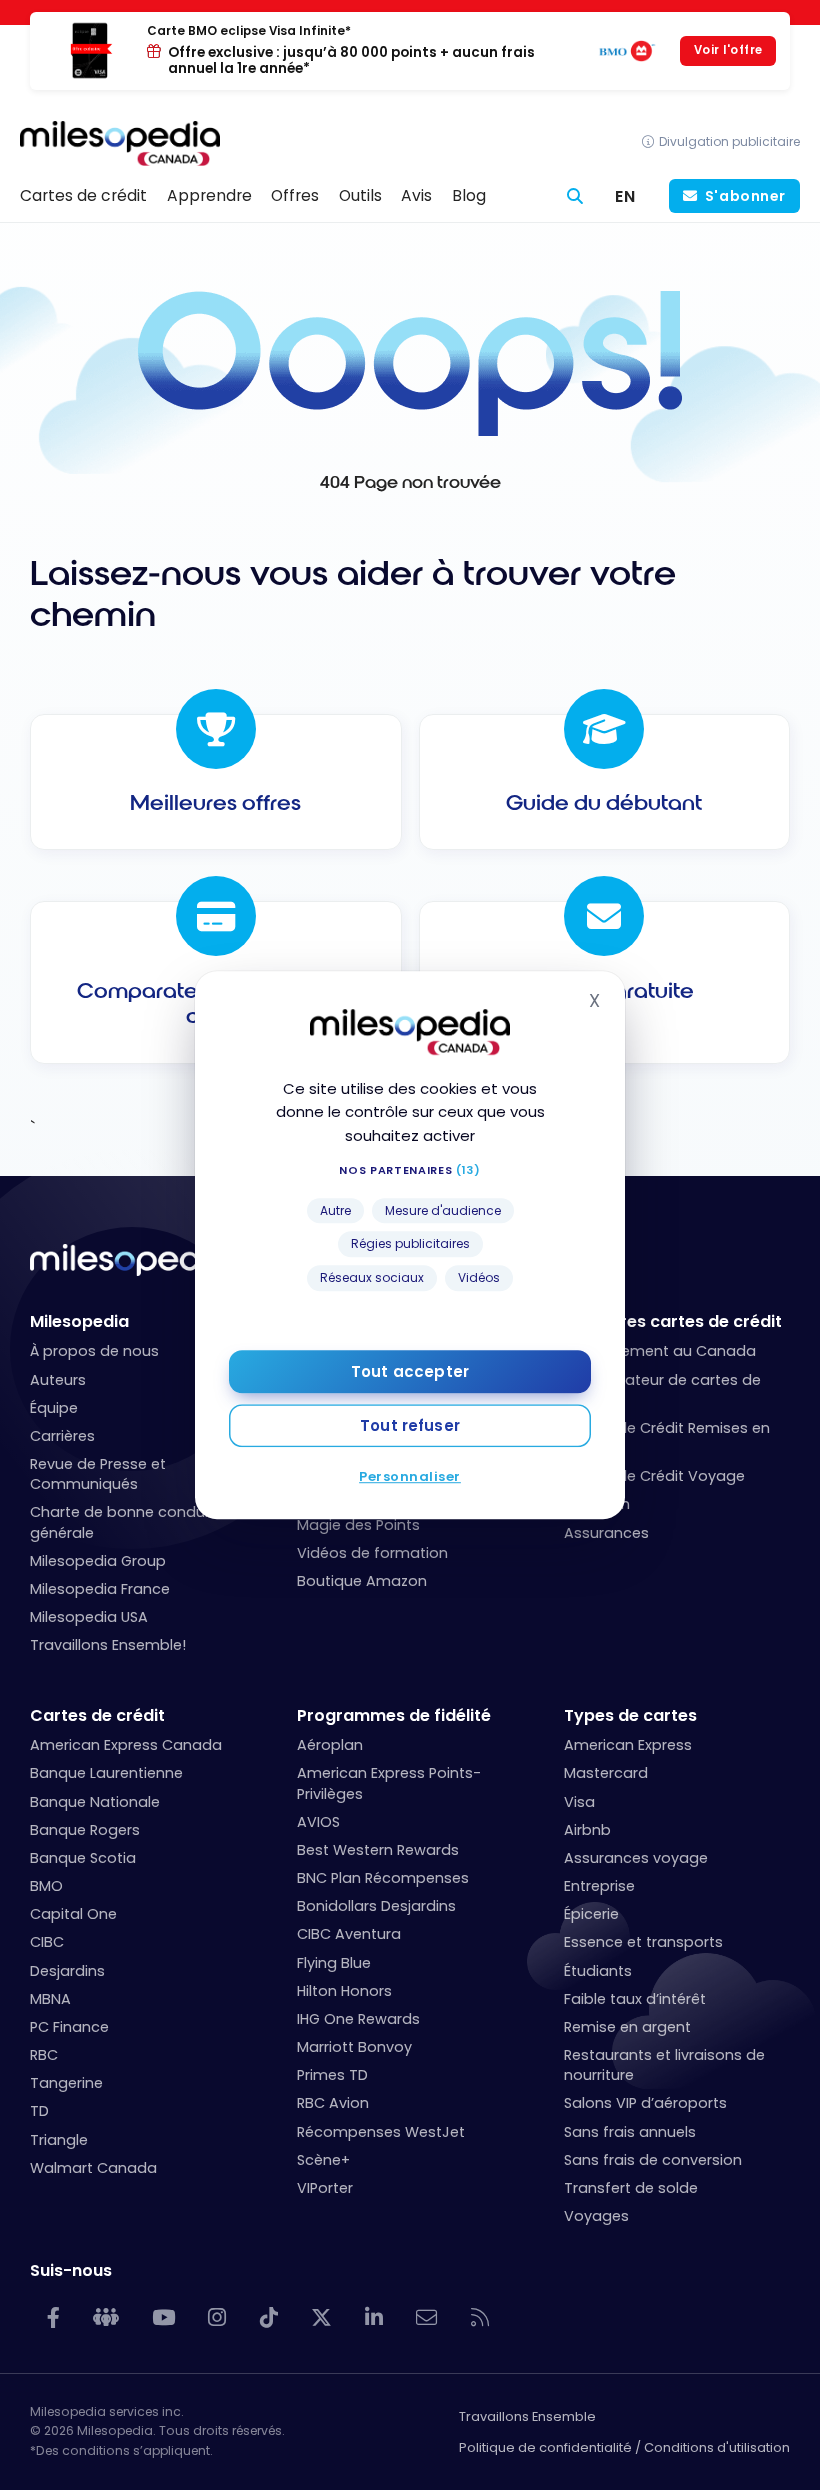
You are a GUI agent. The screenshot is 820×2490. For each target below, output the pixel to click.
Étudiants (598, 1971)
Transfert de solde (631, 2188)
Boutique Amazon (362, 1581)
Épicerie (591, 1914)
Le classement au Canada (660, 1351)
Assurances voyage (636, 1858)
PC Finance (69, 2027)
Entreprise (599, 1886)
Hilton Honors (344, 1991)
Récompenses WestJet (381, 2132)
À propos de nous (94, 1351)
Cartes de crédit (97, 1715)
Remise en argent (627, 2027)
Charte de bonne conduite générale (126, 1522)
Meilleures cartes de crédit (673, 1321)
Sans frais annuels (630, 2132)
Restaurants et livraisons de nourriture (664, 2065)
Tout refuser (410, 1425)
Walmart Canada (93, 2168)
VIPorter (325, 2188)
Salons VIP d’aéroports (645, 2103)
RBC (44, 2055)
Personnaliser (410, 1476)
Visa (579, 1802)
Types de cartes (630, 1715)
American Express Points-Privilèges (389, 1783)
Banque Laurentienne (106, 1773)
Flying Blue (334, 1963)
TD (39, 2111)
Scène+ (323, 2160)
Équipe (54, 1408)
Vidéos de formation (372, 1553)
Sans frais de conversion (653, 2160)
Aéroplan (597, 1504)
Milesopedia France (100, 1589)
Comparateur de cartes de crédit (662, 1390)
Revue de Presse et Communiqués (98, 1474)
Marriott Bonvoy (354, 2047)
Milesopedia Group (98, 1561)
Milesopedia (79, 1321)
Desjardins (67, 1971)
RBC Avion (333, 2103)
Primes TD (332, 2075)
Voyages (596, 2216)
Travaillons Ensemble (527, 2416)
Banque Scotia (83, 1858)
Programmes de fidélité (394, 1715)
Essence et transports (643, 1942)
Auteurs (58, 1380)
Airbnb (587, 1830)
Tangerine (66, 2083)
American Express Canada (126, 1745)
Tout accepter (410, 1371)
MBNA (50, 1999)
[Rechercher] (575, 196)
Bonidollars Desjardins (376, 1906)
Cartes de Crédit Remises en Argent (667, 1438)
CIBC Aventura (349, 1934)
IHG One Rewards (358, 2019)
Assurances (606, 1533)
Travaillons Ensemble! (108, 1645)
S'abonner (745, 196)
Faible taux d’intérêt (635, 1999)
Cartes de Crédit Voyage (654, 1476)
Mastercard (606, 1773)
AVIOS (318, 1822)
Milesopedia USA (89, 1617)
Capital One (73, 1914)
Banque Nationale (95, 1802)
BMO (46, 1886)
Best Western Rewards (378, 1850)
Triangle (59, 2140)
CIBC (47, 1942)
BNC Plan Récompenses (383, 1878)
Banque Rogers (85, 1830)
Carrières (62, 1436)
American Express (628, 1745)
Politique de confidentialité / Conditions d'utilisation (624, 2447)
